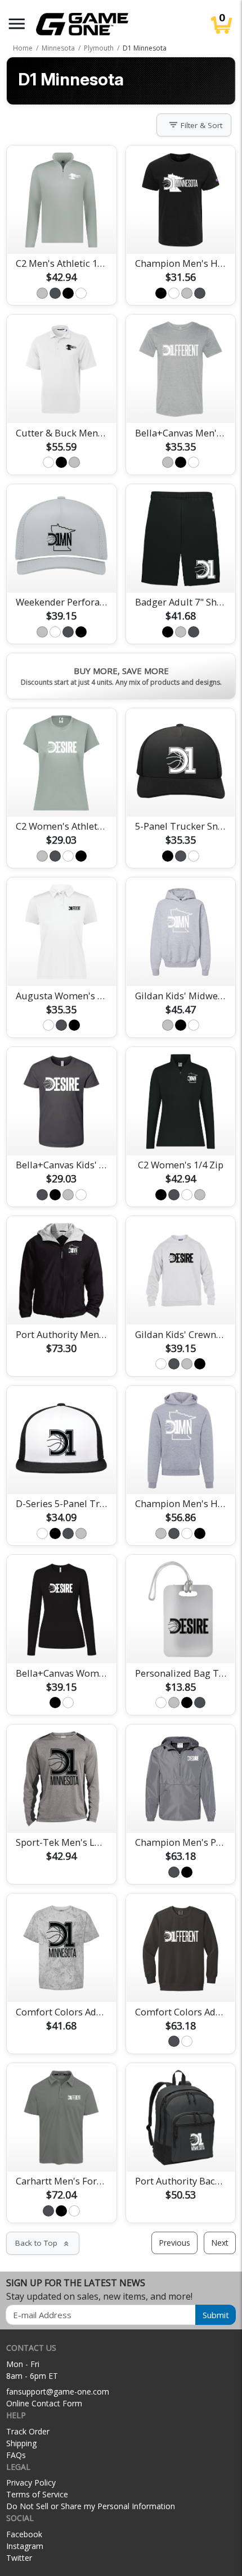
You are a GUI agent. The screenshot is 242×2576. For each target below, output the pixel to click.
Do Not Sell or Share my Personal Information (91, 2506)
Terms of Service (37, 2494)
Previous (174, 2243)
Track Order (28, 2431)
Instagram (25, 2546)
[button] (17, 24)
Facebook (24, 2534)
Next (220, 2243)
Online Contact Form (44, 2403)
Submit (216, 2315)
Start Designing (61, 232)
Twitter (19, 2558)
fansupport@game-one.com (58, 2391)
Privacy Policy (31, 2482)
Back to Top (43, 2243)
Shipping (21, 2443)
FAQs (16, 2455)
